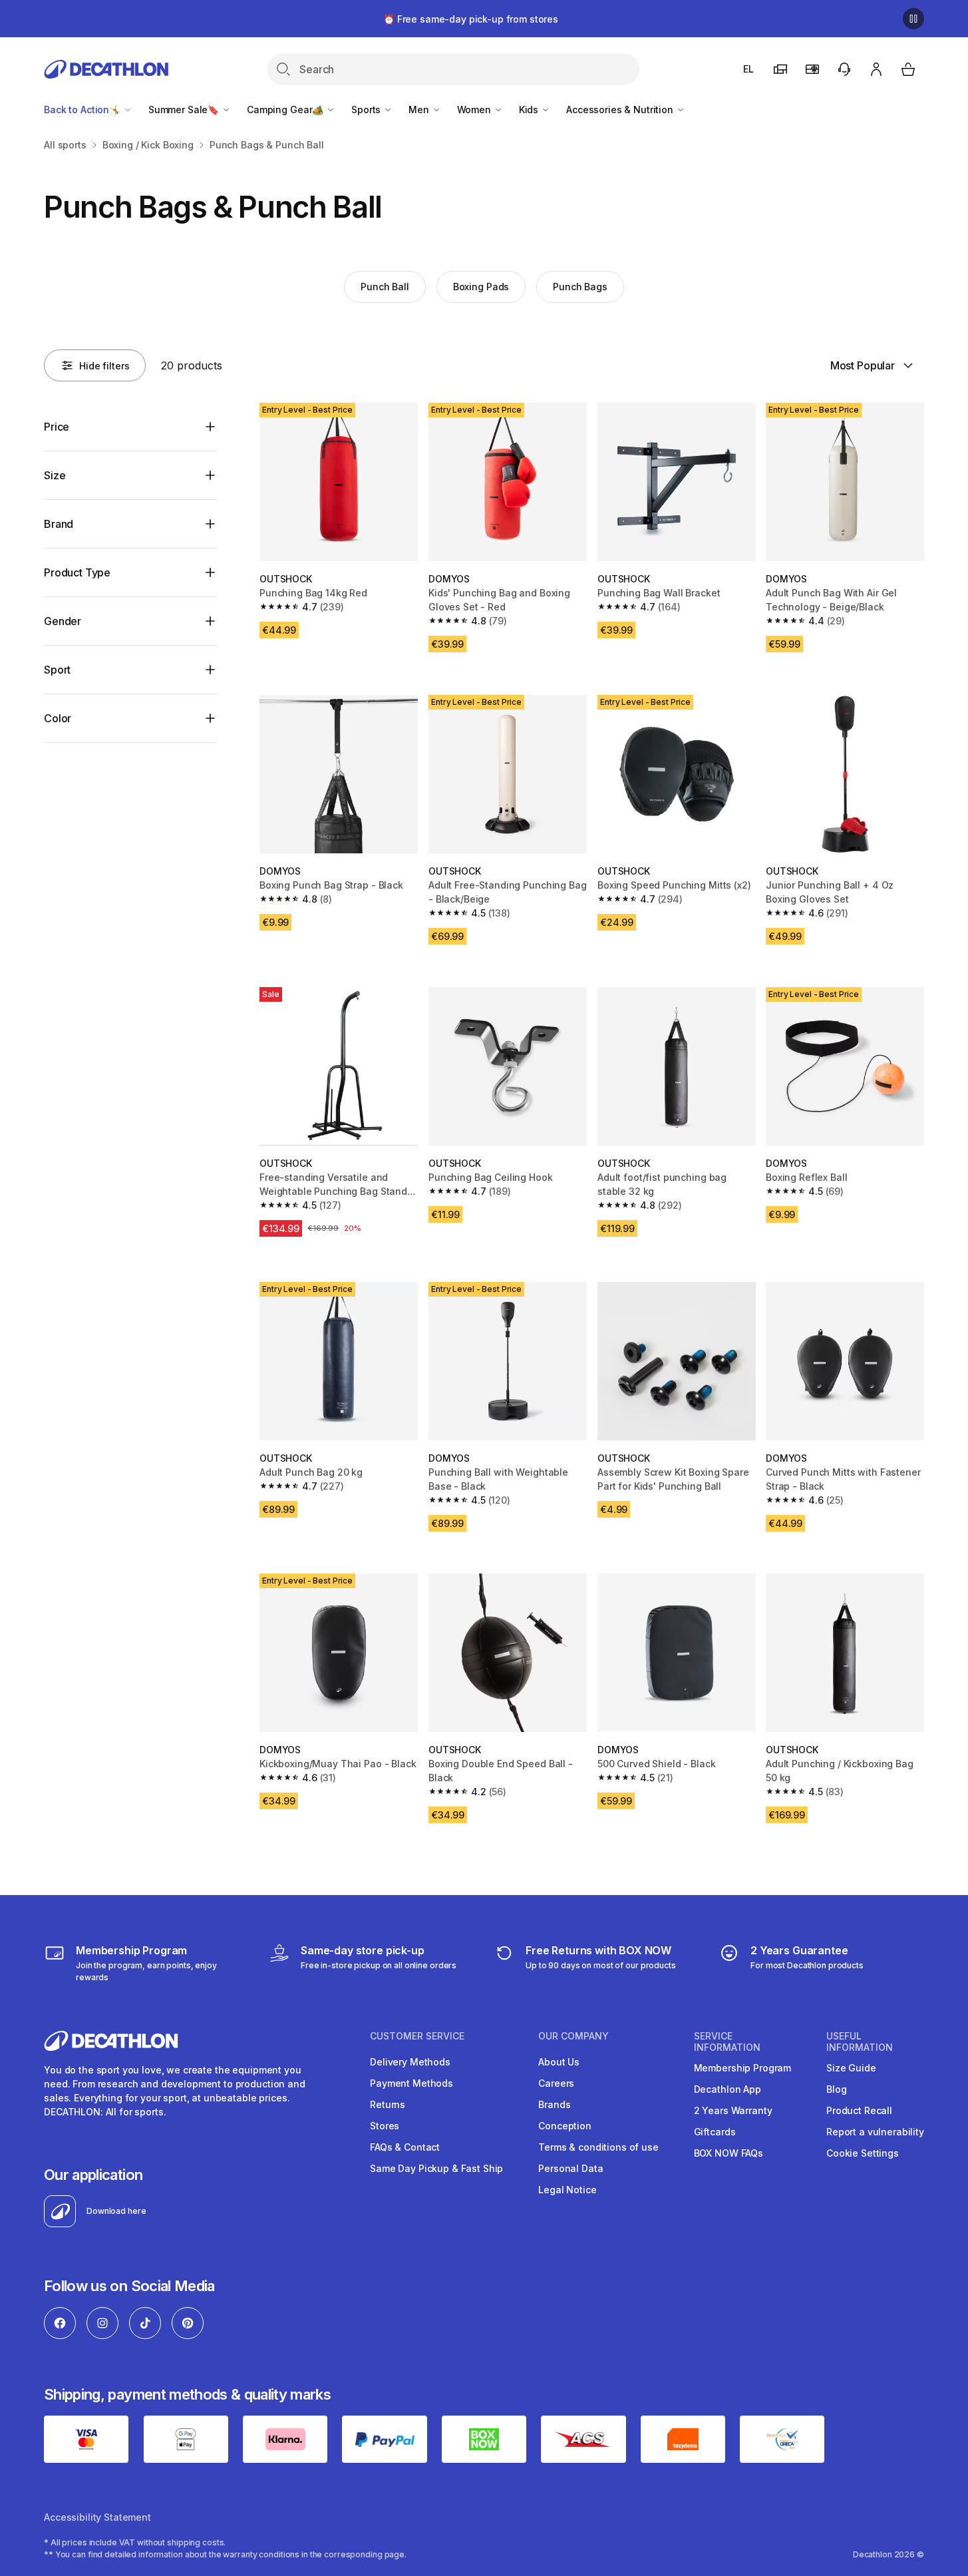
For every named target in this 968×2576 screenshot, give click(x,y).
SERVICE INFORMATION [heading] (727, 2042)
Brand (59, 524)
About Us (559, 2062)
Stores (385, 2126)
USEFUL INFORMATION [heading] (860, 2042)
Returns (388, 2104)
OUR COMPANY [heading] (573, 2036)
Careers (556, 2083)
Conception (565, 2126)
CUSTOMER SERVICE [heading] (417, 2036)
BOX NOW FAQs (728, 2153)
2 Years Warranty (733, 2110)
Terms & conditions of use (598, 2147)
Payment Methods (411, 2083)
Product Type (77, 572)
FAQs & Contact (405, 2147)
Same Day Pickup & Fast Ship (436, 2168)
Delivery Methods (410, 2062)
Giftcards (715, 2132)
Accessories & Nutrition (621, 109)
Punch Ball (385, 287)
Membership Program (742, 2068)
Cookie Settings (863, 2153)
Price (57, 427)
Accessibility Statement (97, 2517)
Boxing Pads (481, 287)
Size (55, 475)
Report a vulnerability (875, 2132)
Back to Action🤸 (83, 109)
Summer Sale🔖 (185, 109)
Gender (63, 621)
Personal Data (570, 2168)
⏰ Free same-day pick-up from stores (471, 19)
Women (475, 109)
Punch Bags (580, 287)
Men (420, 109)
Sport (57, 670)
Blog (836, 2089)
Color (58, 718)
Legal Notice (567, 2190)
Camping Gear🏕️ (286, 109)
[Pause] (913, 19)
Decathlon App (727, 2089)
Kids (530, 109)
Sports (367, 109)
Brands (554, 2104)
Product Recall (859, 2110)
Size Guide (851, 2068)
